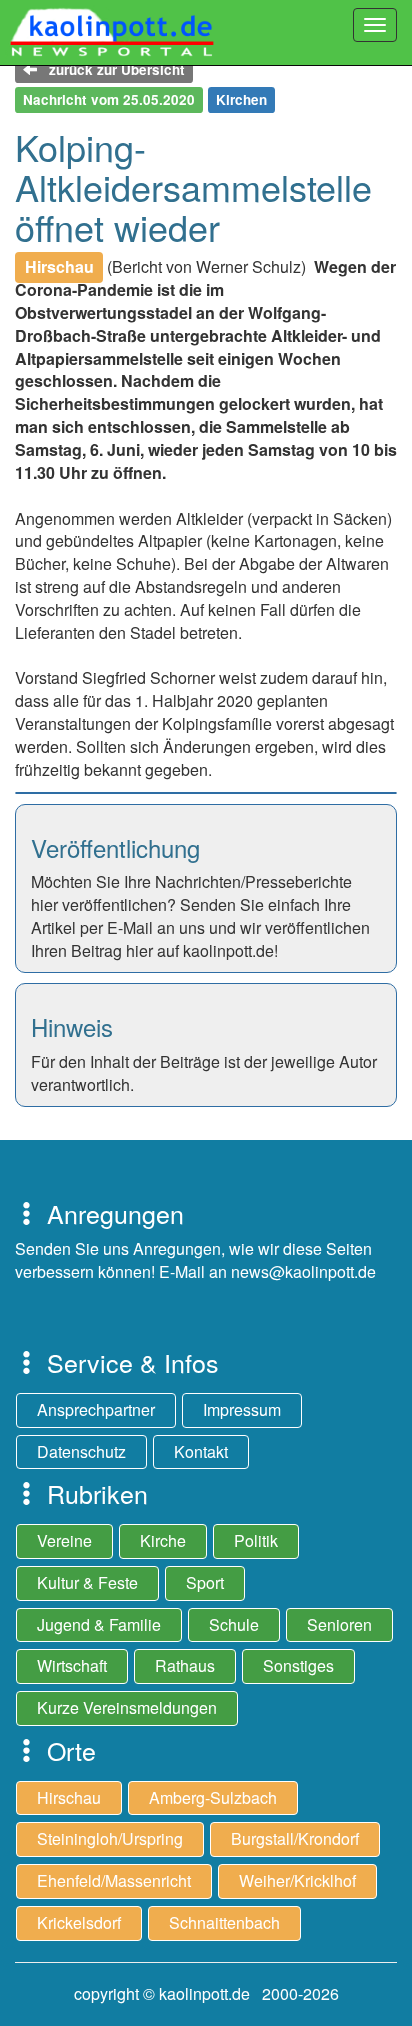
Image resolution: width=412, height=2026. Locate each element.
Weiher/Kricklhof (297, 1880)
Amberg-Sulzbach (213, 1797)
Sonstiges (298, 1665)
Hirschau (69, 1797)
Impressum (242, 1409)
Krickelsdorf (79, 1922)
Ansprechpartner (96, 1409)
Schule (234, 1624)
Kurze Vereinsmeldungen (127, 1707)
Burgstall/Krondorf (295, 1838)
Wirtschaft (72, 1665)
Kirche (163, 1540)
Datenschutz (81, 1451)
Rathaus (185, 1665)
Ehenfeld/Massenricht (114, 1880)
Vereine (64, 1540)
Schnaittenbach (224, 1922)
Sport (205, 1582)
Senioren (339, 1624)
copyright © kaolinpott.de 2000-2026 (206, 1993)
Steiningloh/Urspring (110, 1838)
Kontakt (201, 1451)
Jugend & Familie (99, 1624)
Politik (256, 1540)
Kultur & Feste (87, 1582)
